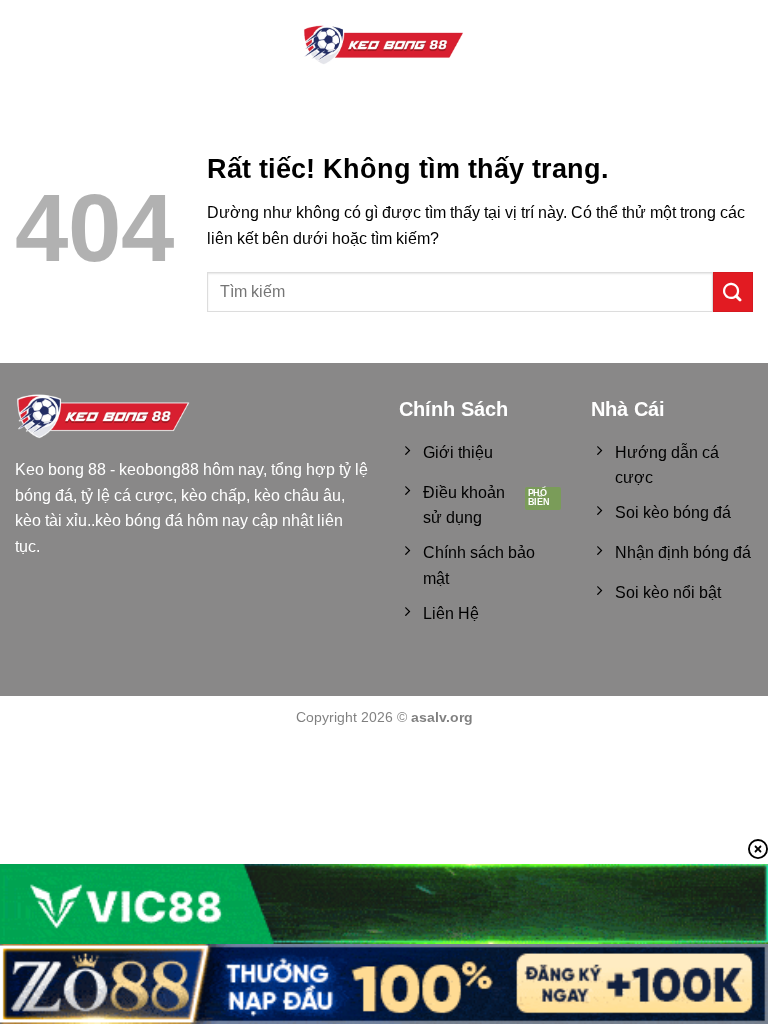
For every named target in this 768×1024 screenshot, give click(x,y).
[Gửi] (733, 291)
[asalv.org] (384, 45)
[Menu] (27, 45)
